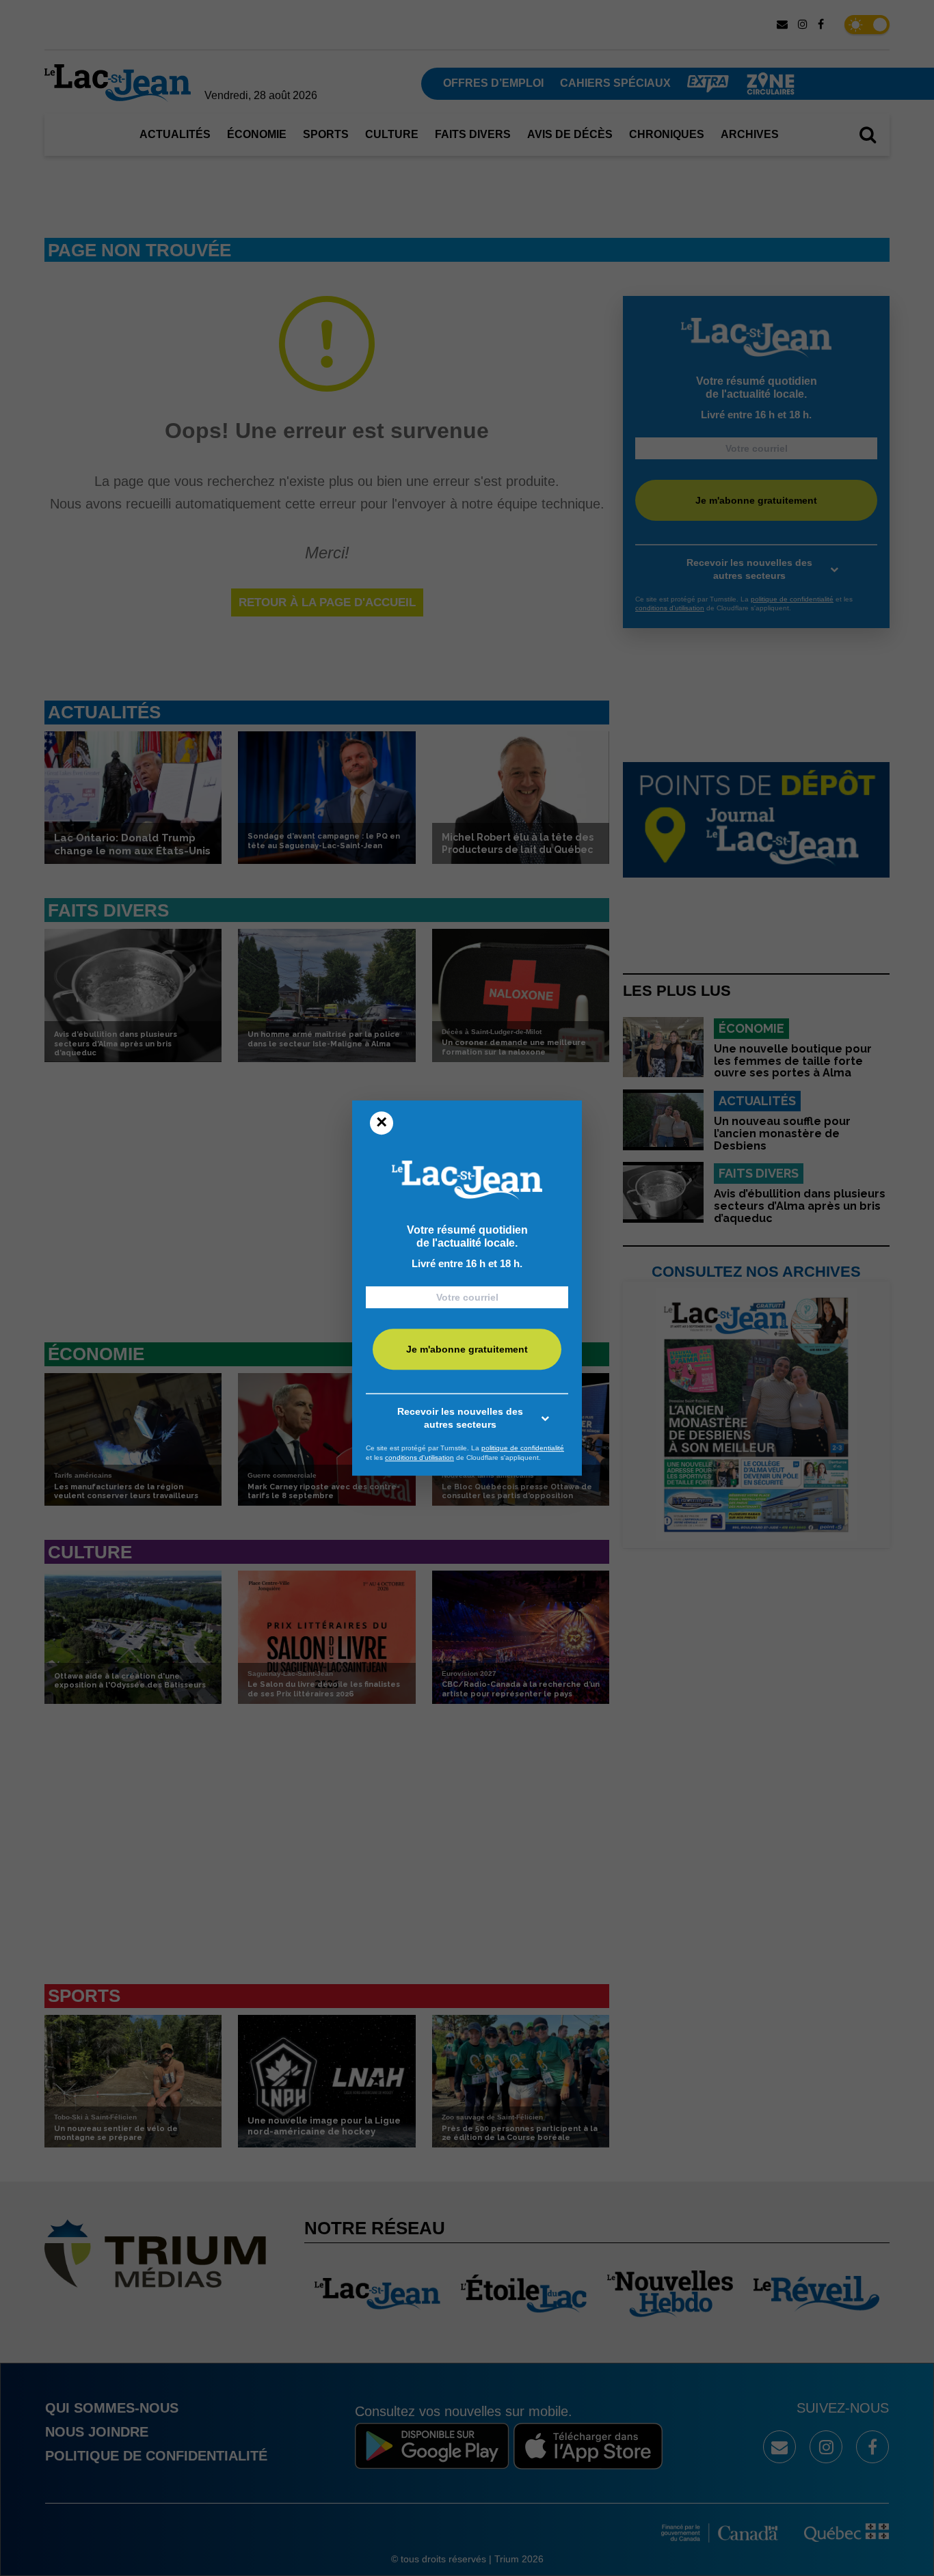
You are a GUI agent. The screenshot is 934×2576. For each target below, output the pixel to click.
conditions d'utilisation (419, 1458)
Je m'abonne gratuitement (467, 1350)
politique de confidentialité (523, 1448)
